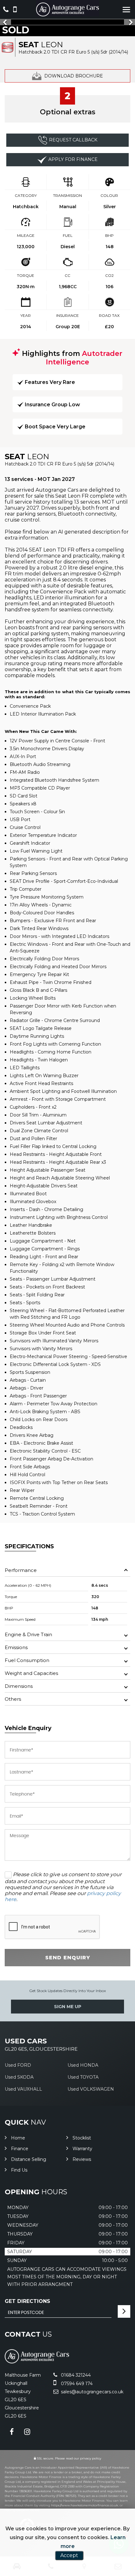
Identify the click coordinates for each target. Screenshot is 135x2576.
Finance (20, 2149)
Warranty (82, 2149)
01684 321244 (75, 2375)
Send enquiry (68, 1958)
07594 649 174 (76, 2384)
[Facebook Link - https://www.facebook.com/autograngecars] (12, 2432)
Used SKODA (19, 2077)
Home (18, 2138)
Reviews (82, 2159)
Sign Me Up (68, 2007)
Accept (69, 2555)
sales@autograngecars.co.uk (92, 2392)
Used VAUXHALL (23, 2089)
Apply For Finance (73, 159)
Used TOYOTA (83, 2077)
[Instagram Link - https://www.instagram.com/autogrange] (27, 2432)
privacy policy (91, 2458)
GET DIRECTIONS (27, 2301)
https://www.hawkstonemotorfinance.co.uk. (85, 2505)
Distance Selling (29, 2159)
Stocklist (82, 2138)
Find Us (19, 2170)
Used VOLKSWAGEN (91, 2089)
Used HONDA (83, 2065)
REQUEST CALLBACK (73, 140)
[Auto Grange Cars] (67, 9)
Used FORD (18, 2065)
